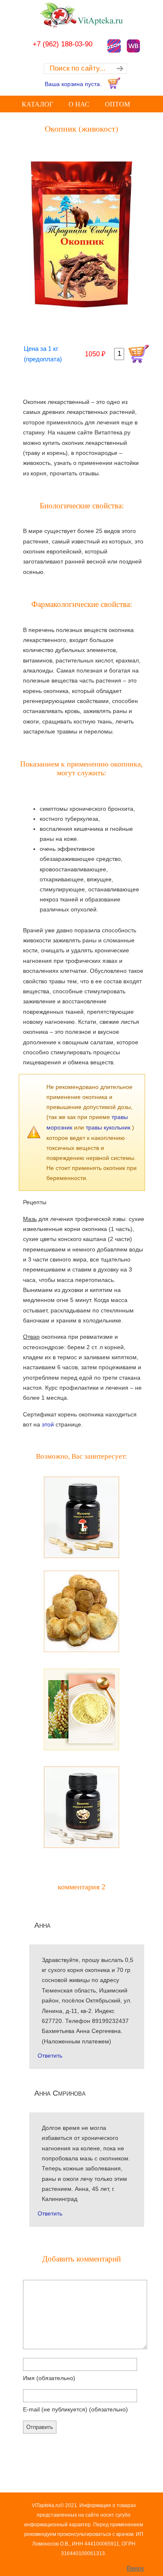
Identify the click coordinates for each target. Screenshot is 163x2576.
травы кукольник (109, 1127)
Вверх (135, 2568)
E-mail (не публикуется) (75, 2409)
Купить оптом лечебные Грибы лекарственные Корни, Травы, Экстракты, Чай (81, 15)
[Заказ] (139, 354)
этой (48, 1424)
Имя (49, 2378)
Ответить (50, 2056)
